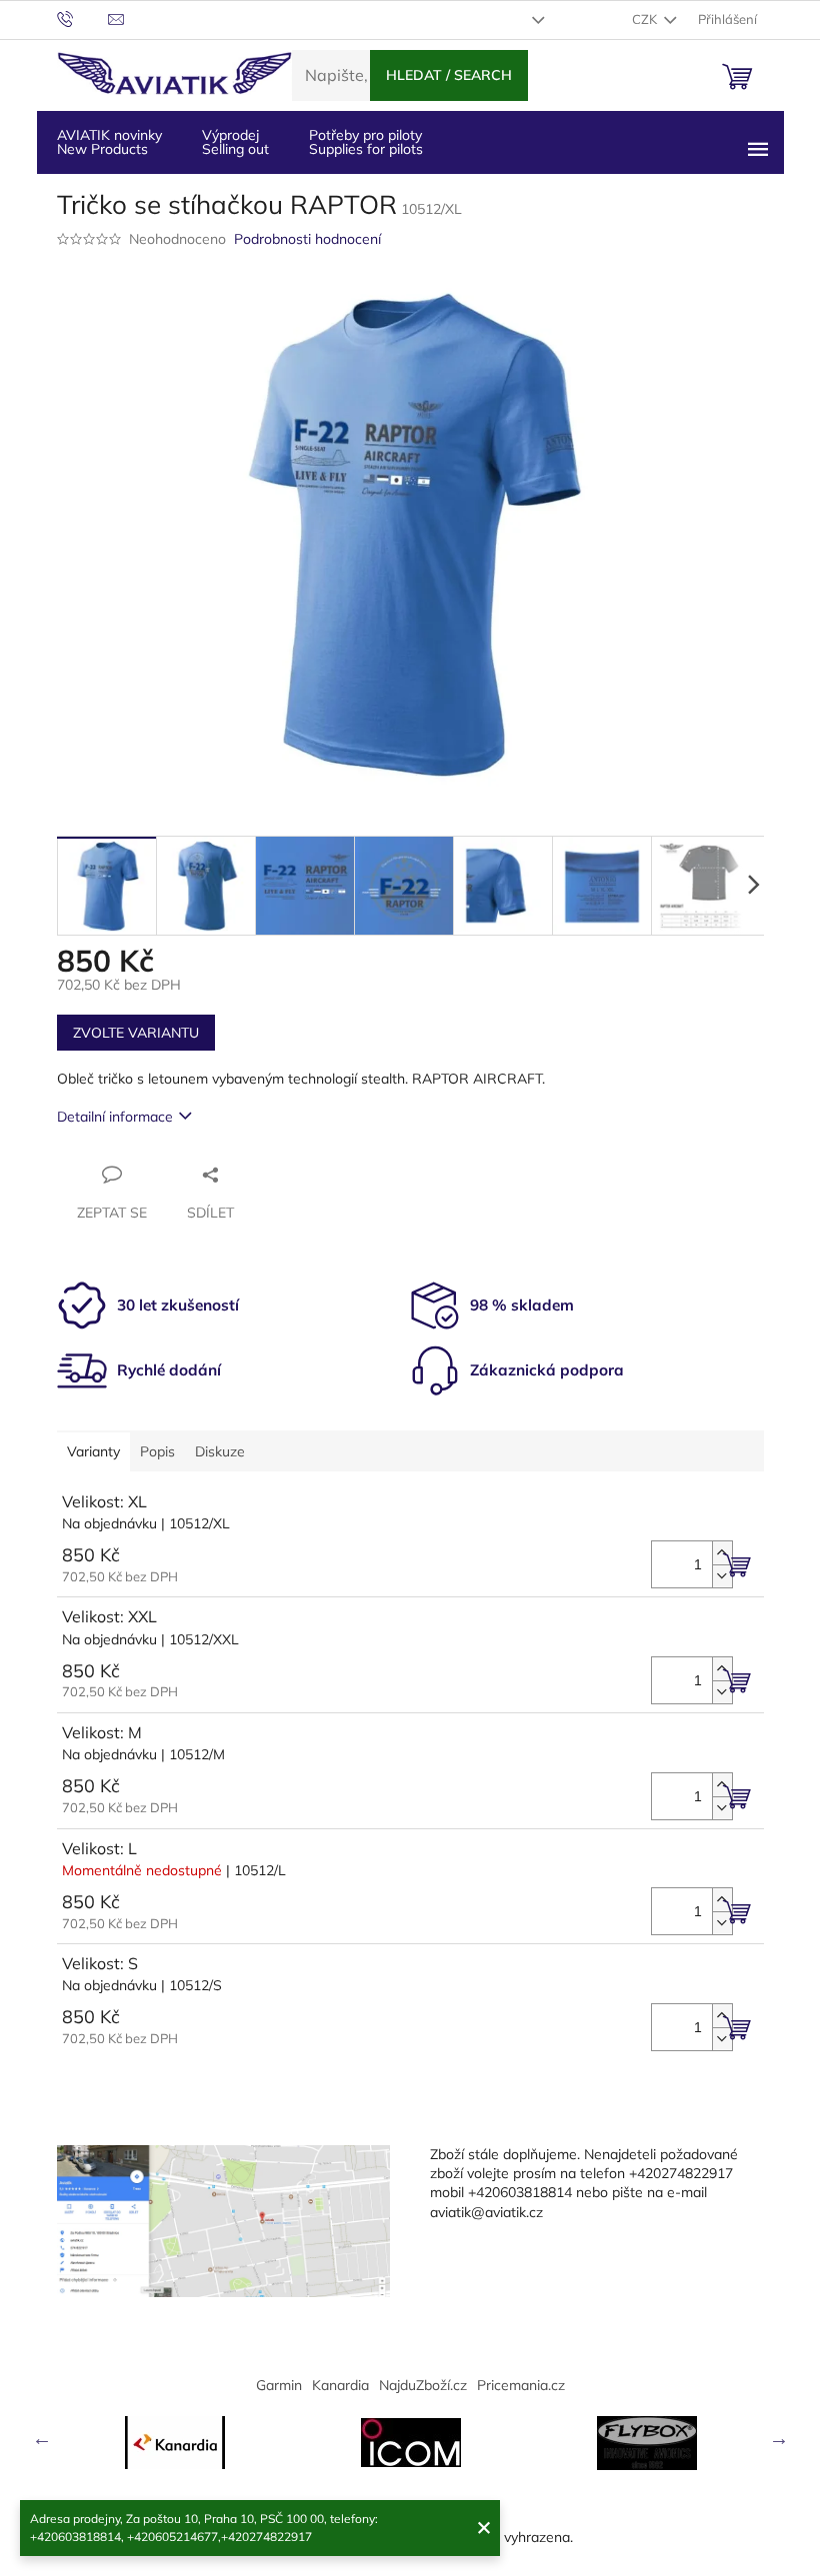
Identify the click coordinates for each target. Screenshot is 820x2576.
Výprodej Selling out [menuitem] (235, 142)
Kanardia (340, 2385)
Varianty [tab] (93, 1451)
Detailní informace (115, 1117)
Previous (42, 2438)
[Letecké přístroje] (647, 2443)
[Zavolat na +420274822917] (82, 18)
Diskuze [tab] (220, 1451)
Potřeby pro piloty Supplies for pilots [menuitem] (366, 142)
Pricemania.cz (521, 2385)
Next (779, 2438)
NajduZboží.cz (423, 2385)
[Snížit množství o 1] (722, 1576)
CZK (646, 19)
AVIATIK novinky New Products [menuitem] (109, 142)
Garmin (279, 2385)
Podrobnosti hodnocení (307, 239)
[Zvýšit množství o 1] (722, 1553)
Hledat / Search (449, 75)
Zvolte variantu (136, 1033)
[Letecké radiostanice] (411, 2443)
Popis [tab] (157, 1451)
